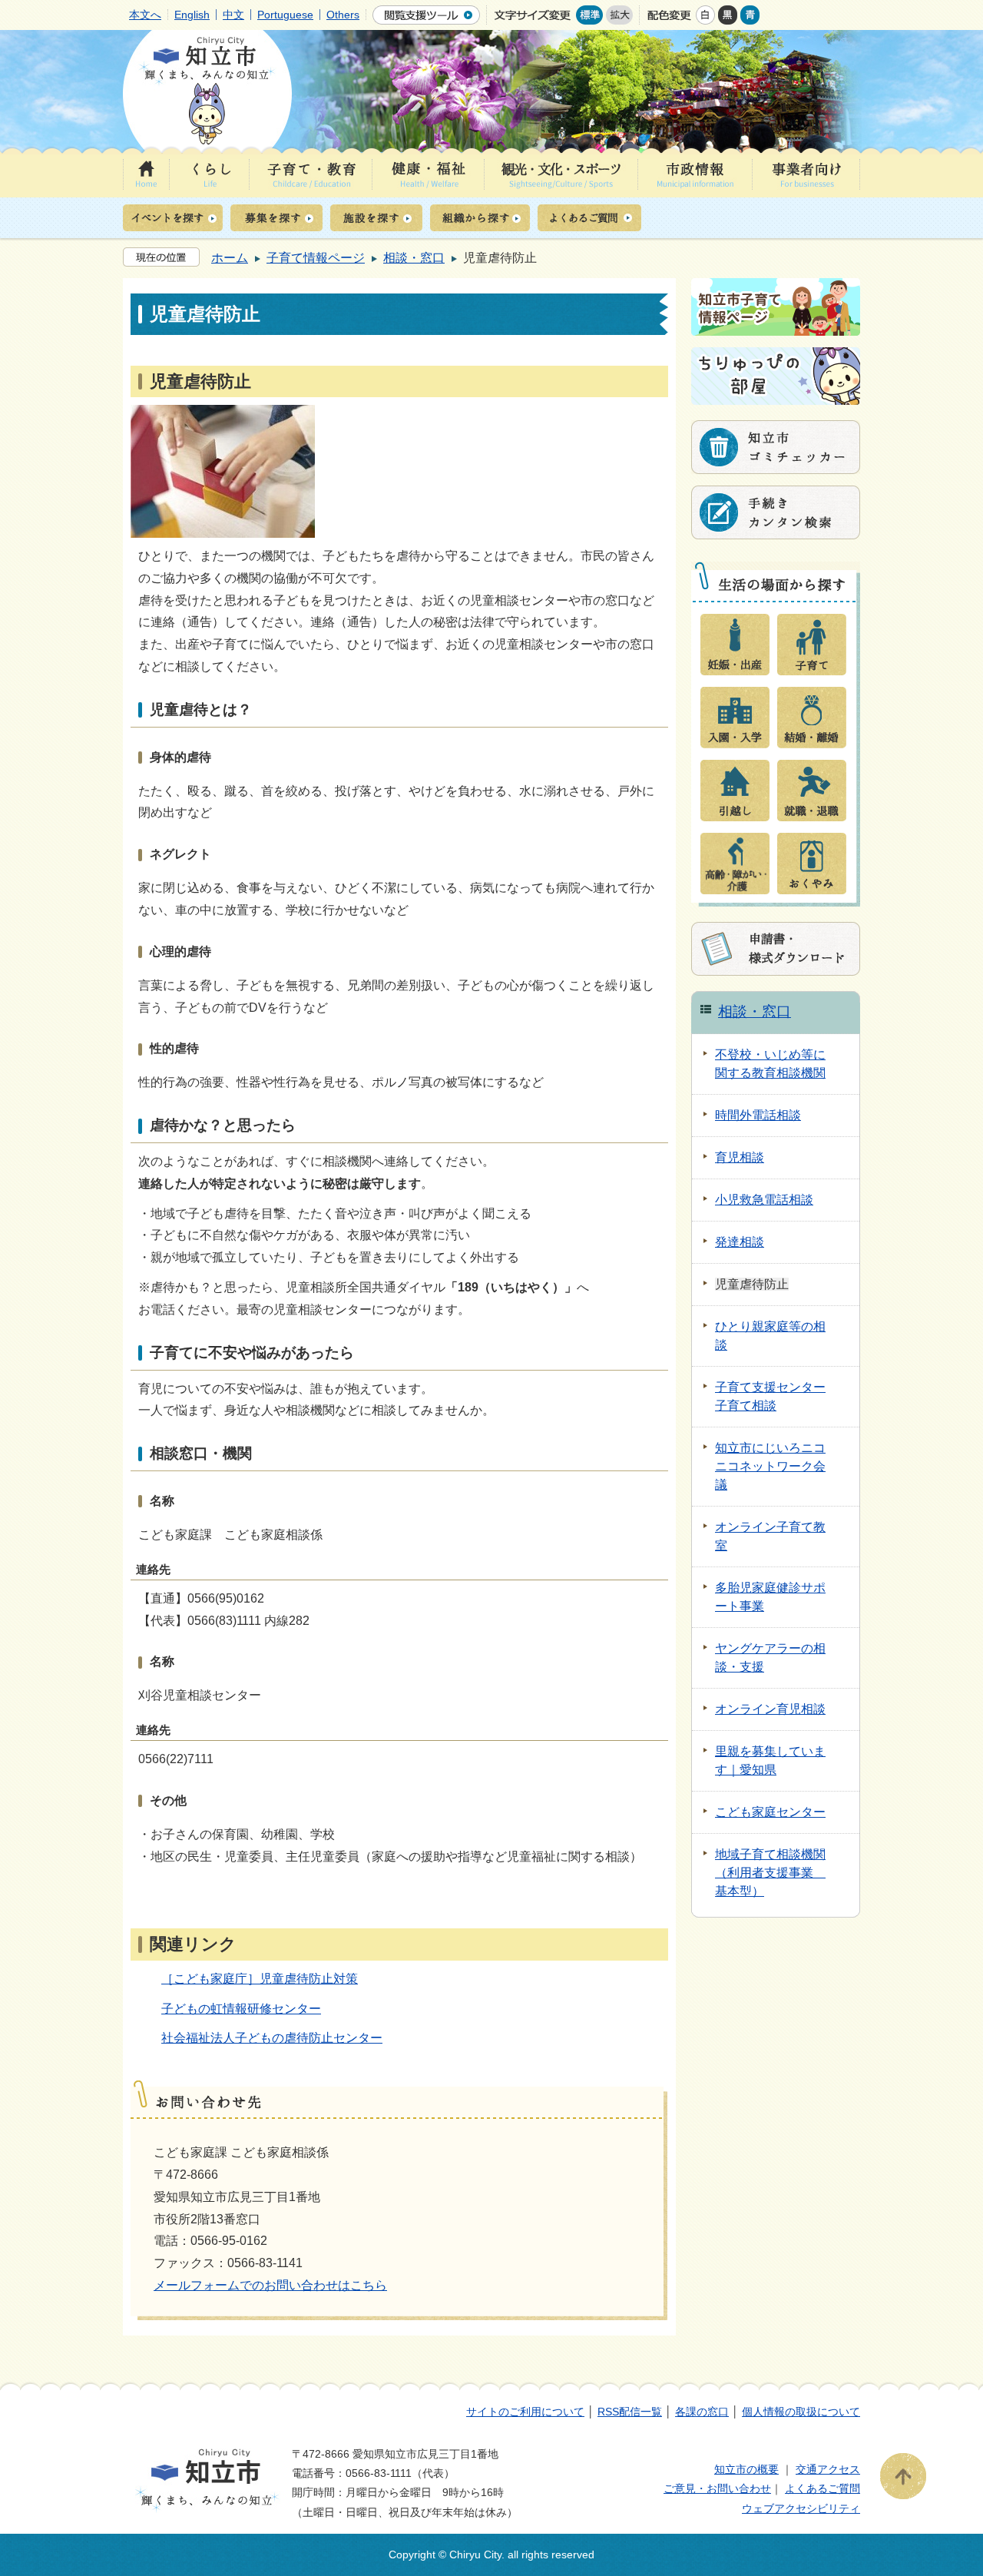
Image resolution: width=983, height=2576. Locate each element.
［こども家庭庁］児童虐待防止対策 (260, 1979)
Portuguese (285, 15)
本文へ (145, 15)
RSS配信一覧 (630, 2412)
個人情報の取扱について (801, 2412)
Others (343, 15)
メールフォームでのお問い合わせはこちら (270, 2285)
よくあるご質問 (822, 2488)
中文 (233, 15)
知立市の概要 (746, 2469)
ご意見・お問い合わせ (717, 2488)
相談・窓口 (414, 258)
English (192, 15)
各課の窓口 (702, 2412)
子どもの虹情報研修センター (241, 2009)
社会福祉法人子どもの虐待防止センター (272, 2038)
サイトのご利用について (525, 2412)
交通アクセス (828, 2469)
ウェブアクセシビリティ (801, 2508)
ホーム (230, 258)
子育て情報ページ (316, 258)
